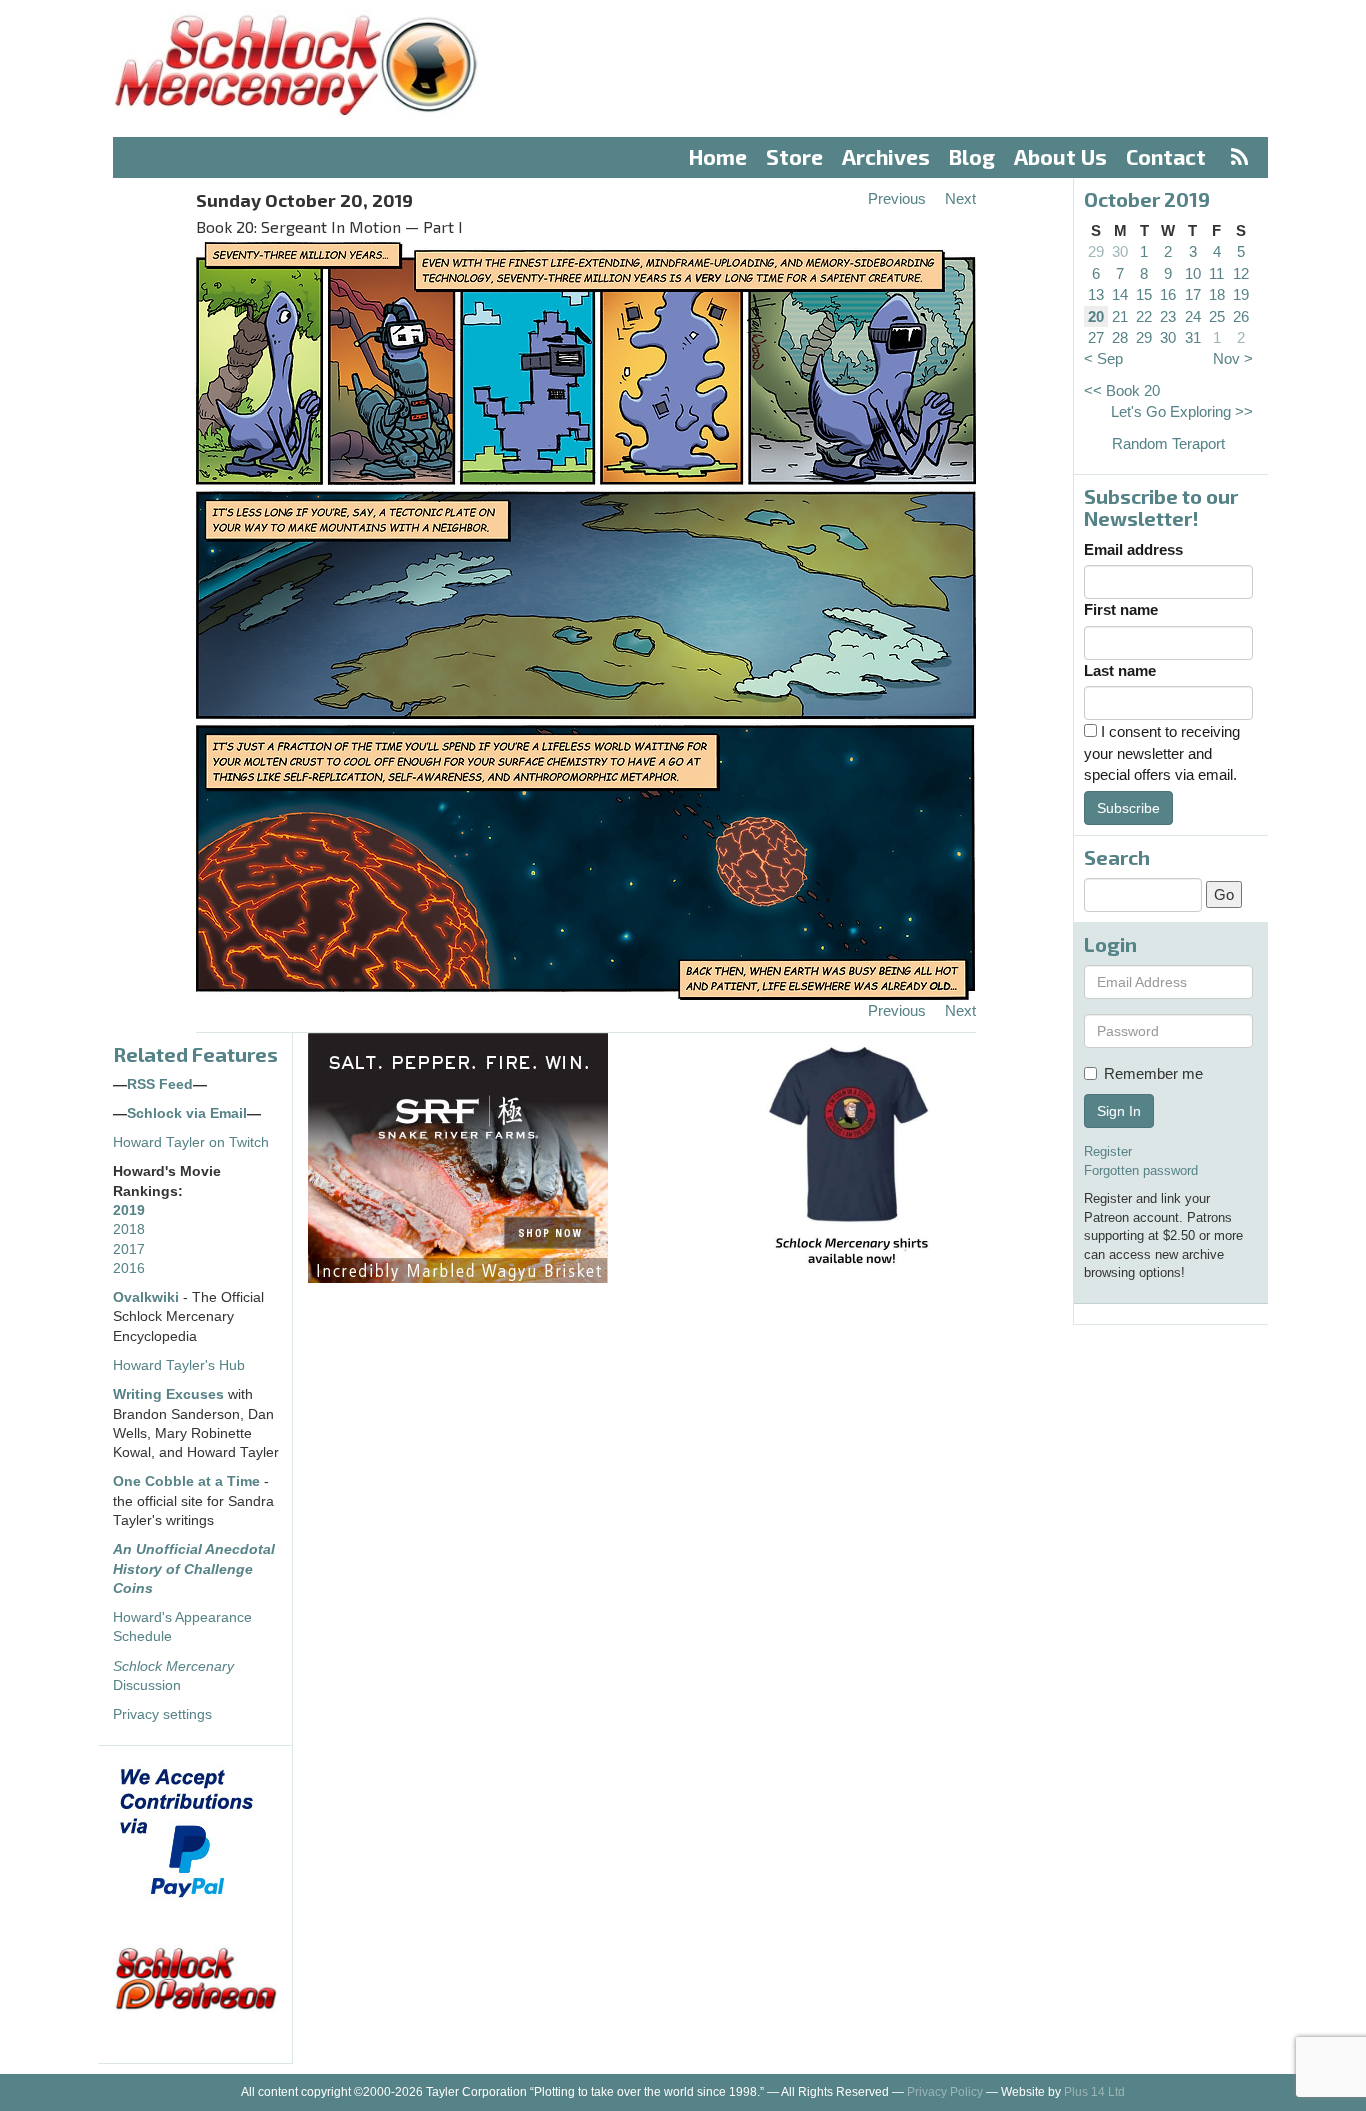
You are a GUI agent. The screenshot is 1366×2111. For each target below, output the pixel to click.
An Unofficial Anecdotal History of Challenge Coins (194, 1569)
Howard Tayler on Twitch (191, 1142)
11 (1216, 273)
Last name (1120, 670)
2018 (129, 1229)
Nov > (1233, 358)
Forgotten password (1141, 1170)
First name (1121, 609)
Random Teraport (1168, 443)
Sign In (1119, 1111)
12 (1241, 273)
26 (1241, 316)
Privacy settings (162, 1714)
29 (1096, 251)
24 (1193, 316)
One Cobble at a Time (186, 1481)
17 (1193, 294)
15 (1144, 294)
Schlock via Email (187, 1113)
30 (1120, 251)
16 (1168, 294)
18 (1217, 294)
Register (1108, 1151)
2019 (129, 1210)
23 (1168, 316)
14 (1120, 294)
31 (1193, 337)
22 (1144, 316)
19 (1241, 294)
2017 (129, 1249)
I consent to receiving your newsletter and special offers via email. (1162, 753)
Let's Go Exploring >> (1182, 411)
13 (1096, 294)
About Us (1060, 156)
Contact (1166, 156)
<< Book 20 (1122, 390)
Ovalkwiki (148, 1297)
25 (1217, 316)
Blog (972, 156)
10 (1193, 273)
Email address (1133, 549)
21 (1120, 316)
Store (794, 156)
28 (1120, 337)
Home (718, 156)
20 (1096, 316)
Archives (886, 156)
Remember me (1153, 1073)
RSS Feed (160, 1084)
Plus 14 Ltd (1094, 2092)
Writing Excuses (168, 1394)
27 (1096, 337)
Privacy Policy (945, 2092)
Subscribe (1128, 808)
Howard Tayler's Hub (179, 1365)
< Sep (1103, 358)
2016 (129, 1268)
